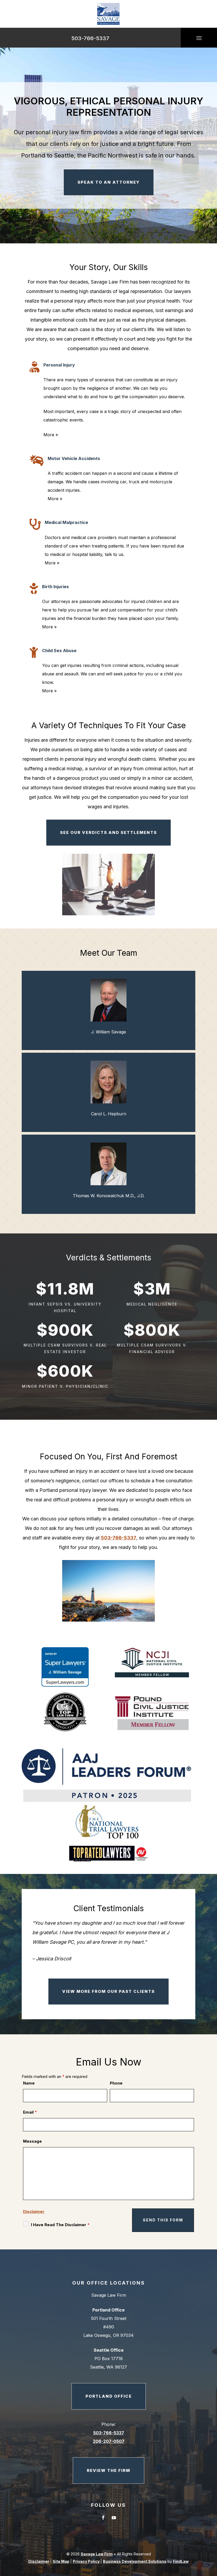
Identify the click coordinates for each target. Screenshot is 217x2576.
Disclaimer (34, 2211)
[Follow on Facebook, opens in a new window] (103, 2518)
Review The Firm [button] (108, 2470)
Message (32, 2141)
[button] (199, 38)
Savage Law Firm (97, 2554)
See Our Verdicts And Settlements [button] (108, 832)
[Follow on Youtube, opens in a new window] (114, 2518)
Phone (116, 2083)
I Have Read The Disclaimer (60, 2225)
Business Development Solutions (135, 2561)
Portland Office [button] (109, 2396)
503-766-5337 (90, 38)
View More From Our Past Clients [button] (108, 1991)
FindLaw (181, 2561)
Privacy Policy (86, 2561)
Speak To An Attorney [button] (109, 182)
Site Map (61, 2561)
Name (29, 2083)
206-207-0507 (109, 2441)
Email (30, 2112)
